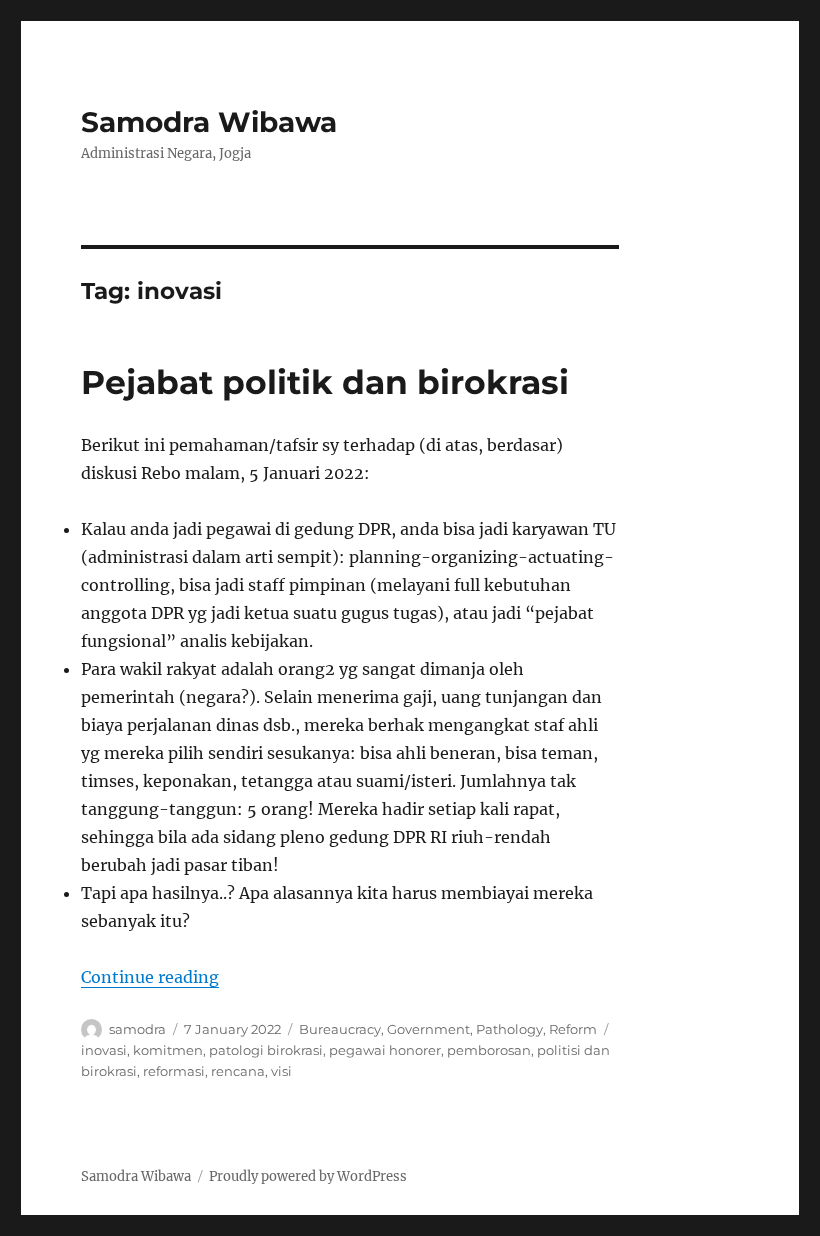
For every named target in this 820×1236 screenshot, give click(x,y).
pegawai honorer (385, 1050)
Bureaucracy (340, 1029)
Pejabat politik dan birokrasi (325, 382)
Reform (573, 1029)
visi (281, 1071)
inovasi (104, 1050)
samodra (137, 1029)
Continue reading (150, 977)
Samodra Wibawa (209, 122)
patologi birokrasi (266, 1050)
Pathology (509, 1029)
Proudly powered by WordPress (308, 1176)
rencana (238, 1071)
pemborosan (489, 1050)
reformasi (174, 1071)
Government (428, 1029)
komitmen (168, 1050)
